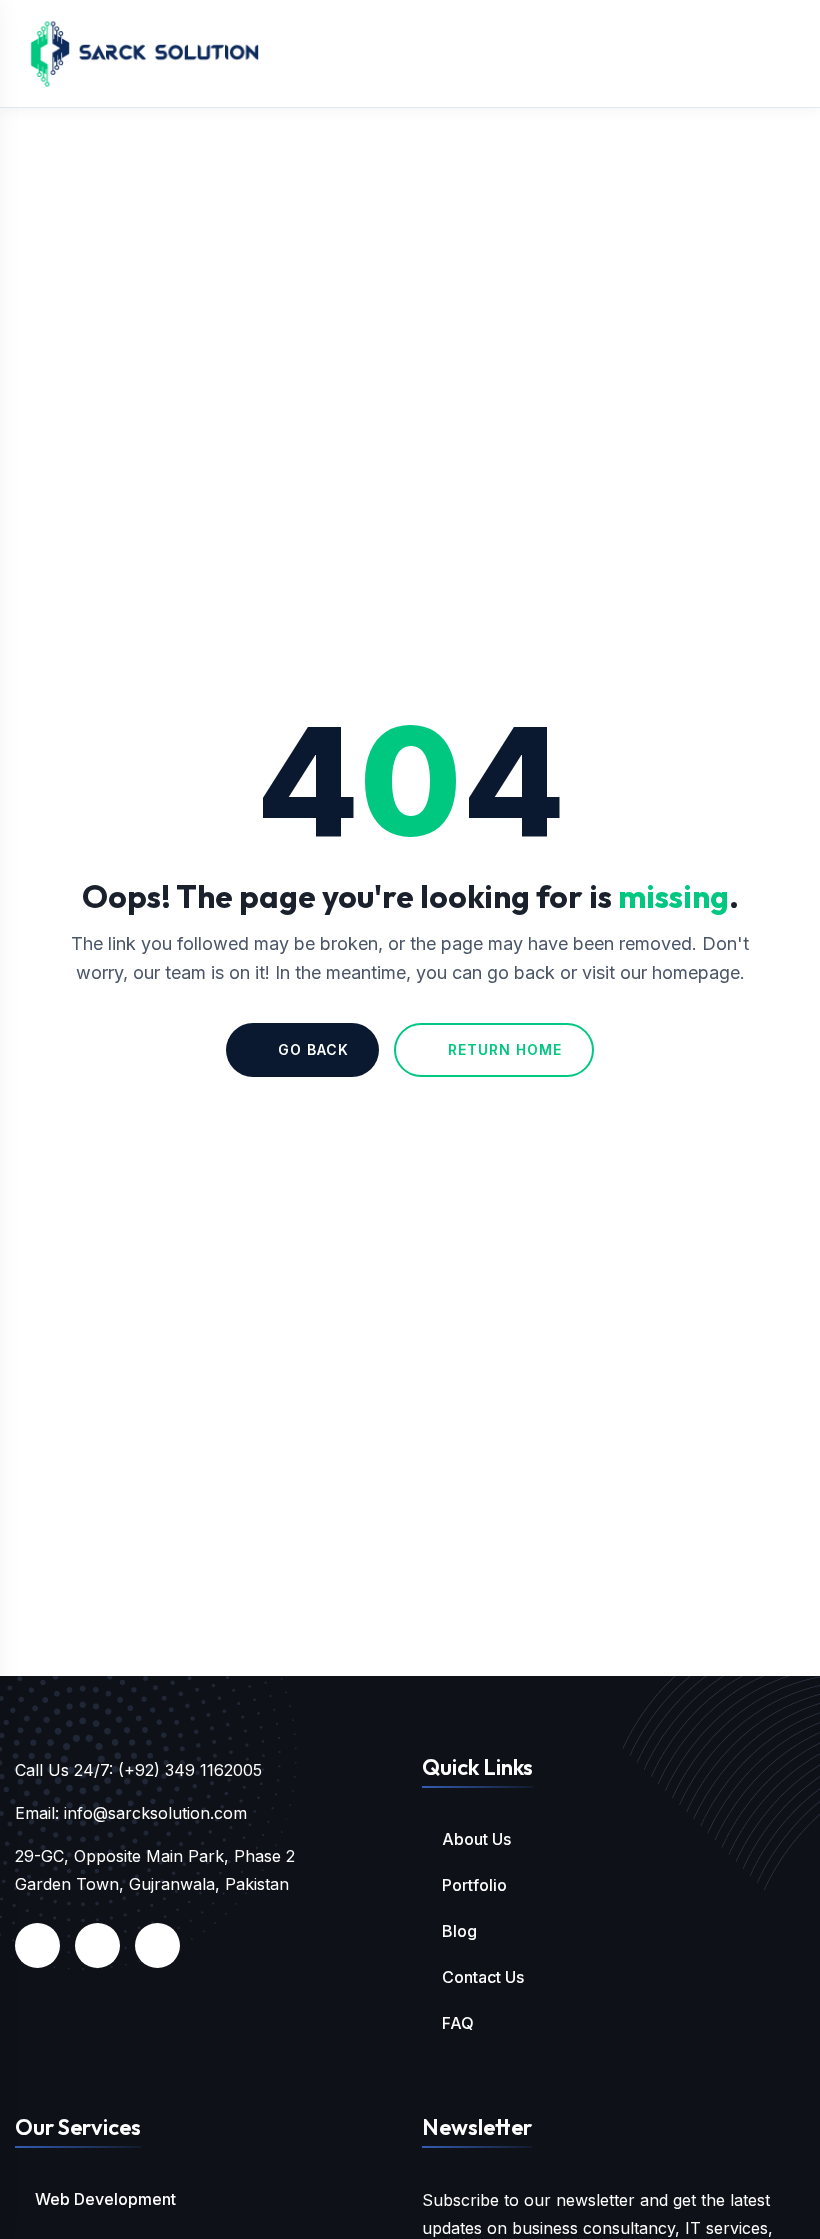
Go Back (313, 1049)
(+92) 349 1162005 (190, 1770)
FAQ (458, 2023)
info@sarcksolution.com (155, 1813)
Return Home (505, 1049)
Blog (459, 1931)
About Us (476, 1839)
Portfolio (474, 1885)
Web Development (105, 2199)
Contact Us (483, 1977)
